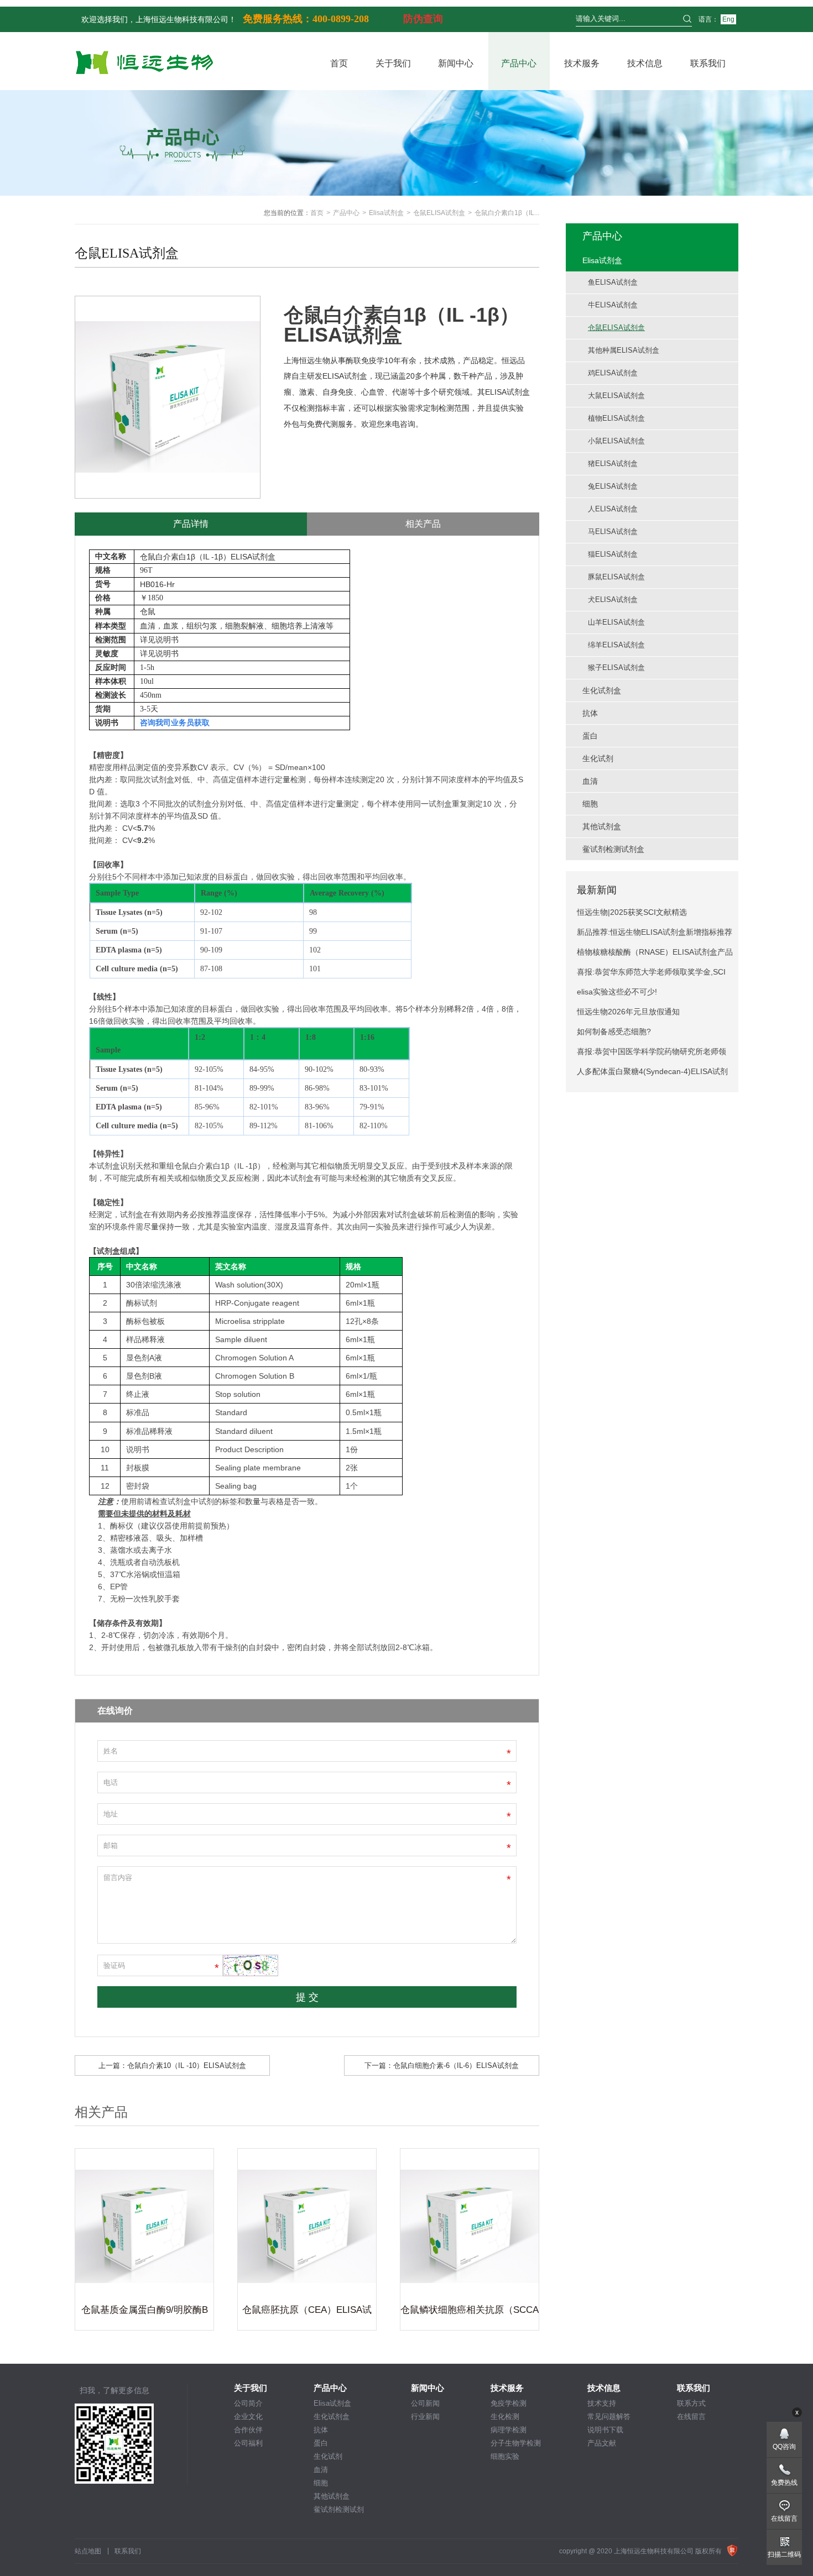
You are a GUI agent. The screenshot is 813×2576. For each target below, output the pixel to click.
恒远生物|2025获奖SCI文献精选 (632, 912)
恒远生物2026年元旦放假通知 (628, 1012)
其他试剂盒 (332, 2496)
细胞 (321, 2483)
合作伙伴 (248, 2430)
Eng (728, 19)
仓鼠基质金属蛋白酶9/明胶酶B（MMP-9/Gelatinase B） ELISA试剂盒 (145, 2312)
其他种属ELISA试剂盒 (624, 350)
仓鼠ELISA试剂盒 (439, 213)
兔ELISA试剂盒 (613, 486)
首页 (339, 63)
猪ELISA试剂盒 (613, 464)
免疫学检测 (509, 2403)
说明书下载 (605, 2430)
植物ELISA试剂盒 (616, 418)
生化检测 (505, 2417)
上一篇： (172, 2065)
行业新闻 (425, 2417)
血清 (321, 2470)
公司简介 (248, 2403)
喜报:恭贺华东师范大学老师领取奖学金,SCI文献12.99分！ (651, 975)
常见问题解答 (609, 2417)
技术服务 (582, 63)
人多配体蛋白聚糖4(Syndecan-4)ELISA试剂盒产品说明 (652, 1074)
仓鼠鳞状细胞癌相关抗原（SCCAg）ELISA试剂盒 (470, 2312)
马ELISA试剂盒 (613, 532)
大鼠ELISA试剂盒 (616, 396)
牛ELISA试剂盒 (613, 305)
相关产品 (423, 524)
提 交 (307, 1997)
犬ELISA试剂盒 (613, 600)
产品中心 (519, 63)
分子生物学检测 (516, 2443)
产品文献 (602, 2443)
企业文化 (248, 2417)
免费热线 (784, 2483)
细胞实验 (505, 2456)
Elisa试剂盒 (386, 213)
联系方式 (691, 2403)
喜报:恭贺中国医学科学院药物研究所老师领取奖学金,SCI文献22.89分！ (652, 1054)
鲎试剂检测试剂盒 (339, 2510)
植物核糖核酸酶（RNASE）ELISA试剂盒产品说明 (655, 955)
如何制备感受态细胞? (614, 1032)
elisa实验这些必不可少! (617, 992)
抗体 (321, 2430)
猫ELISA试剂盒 (613, 554)
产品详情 (191, 524)
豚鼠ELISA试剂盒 (616, 577)
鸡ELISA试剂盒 (613, 373)
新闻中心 (456, 63)
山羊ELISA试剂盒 (616, 622)
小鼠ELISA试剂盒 (616, 441)
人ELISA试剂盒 (613, 509)
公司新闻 (425, 2403)
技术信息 (645, 63)
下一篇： (442, 2065)
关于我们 (393, 63)
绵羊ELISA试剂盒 (616, 645)
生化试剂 (328, 2456)
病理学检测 (509, 2430)
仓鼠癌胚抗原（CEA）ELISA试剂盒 (307, 2312)
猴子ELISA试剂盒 (616, 667)
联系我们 (708, 63)
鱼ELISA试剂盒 (613, 282)
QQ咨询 (784, 2447)
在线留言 (691, 2417)
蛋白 (321, 2443)
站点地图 (88, 2551)
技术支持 (602, 2403)
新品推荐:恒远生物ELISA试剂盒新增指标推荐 (655, 932)
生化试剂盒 (332, 2417)
